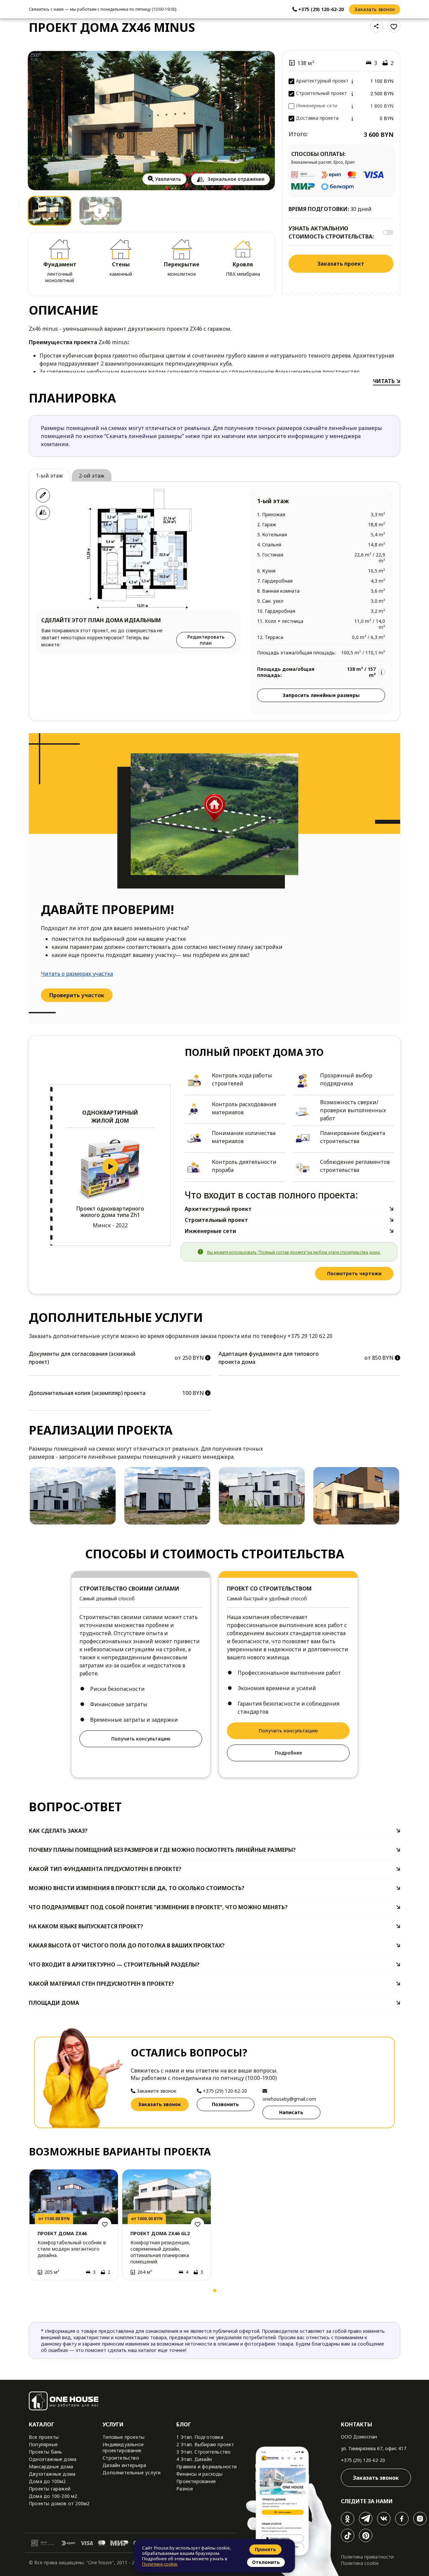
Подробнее (288, 1753)
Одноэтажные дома (53, 2459)
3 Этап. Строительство (203, 2452)
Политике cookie (160, 2564)
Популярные (43, 2444)
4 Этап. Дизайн (194, 2459)
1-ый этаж (49, 476)
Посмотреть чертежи (354, 1273)
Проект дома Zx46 (62, 2233)
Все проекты (44, 2437)
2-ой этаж (92, 476)
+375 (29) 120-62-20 (363, 2460)
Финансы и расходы (199, 2474)
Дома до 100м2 (47, 2481)
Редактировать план (206, 640)
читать (385, 381)
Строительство (121, 2458)
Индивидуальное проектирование (123, 2447)
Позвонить (225, 2104)
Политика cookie (360, 2563)
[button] (36, 2292)
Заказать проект (341, 264)
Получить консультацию (141, 1739)
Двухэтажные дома (52, 2474)
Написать (291, 2112)
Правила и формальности (206, 2466)
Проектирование (196, 2481)
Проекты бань (45, 2452)
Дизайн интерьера (124, 2465)
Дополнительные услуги (132, 2473)
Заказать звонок (375, 9)
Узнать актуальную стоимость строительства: (331, 232)
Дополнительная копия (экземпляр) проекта (87, 1393)
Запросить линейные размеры (321, 695)
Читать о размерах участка (77, 974)
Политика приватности (367, 2557)
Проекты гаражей (50, 2489)
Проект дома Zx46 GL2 (160, 2233)
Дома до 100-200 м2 (53, 2496)
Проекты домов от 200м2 (59, 2503)
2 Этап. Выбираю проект (205, 2444)
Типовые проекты (124, 2437)
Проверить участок (77, 995)
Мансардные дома (51, 2466)
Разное (185, 2489)
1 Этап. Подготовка (200, 2437)
